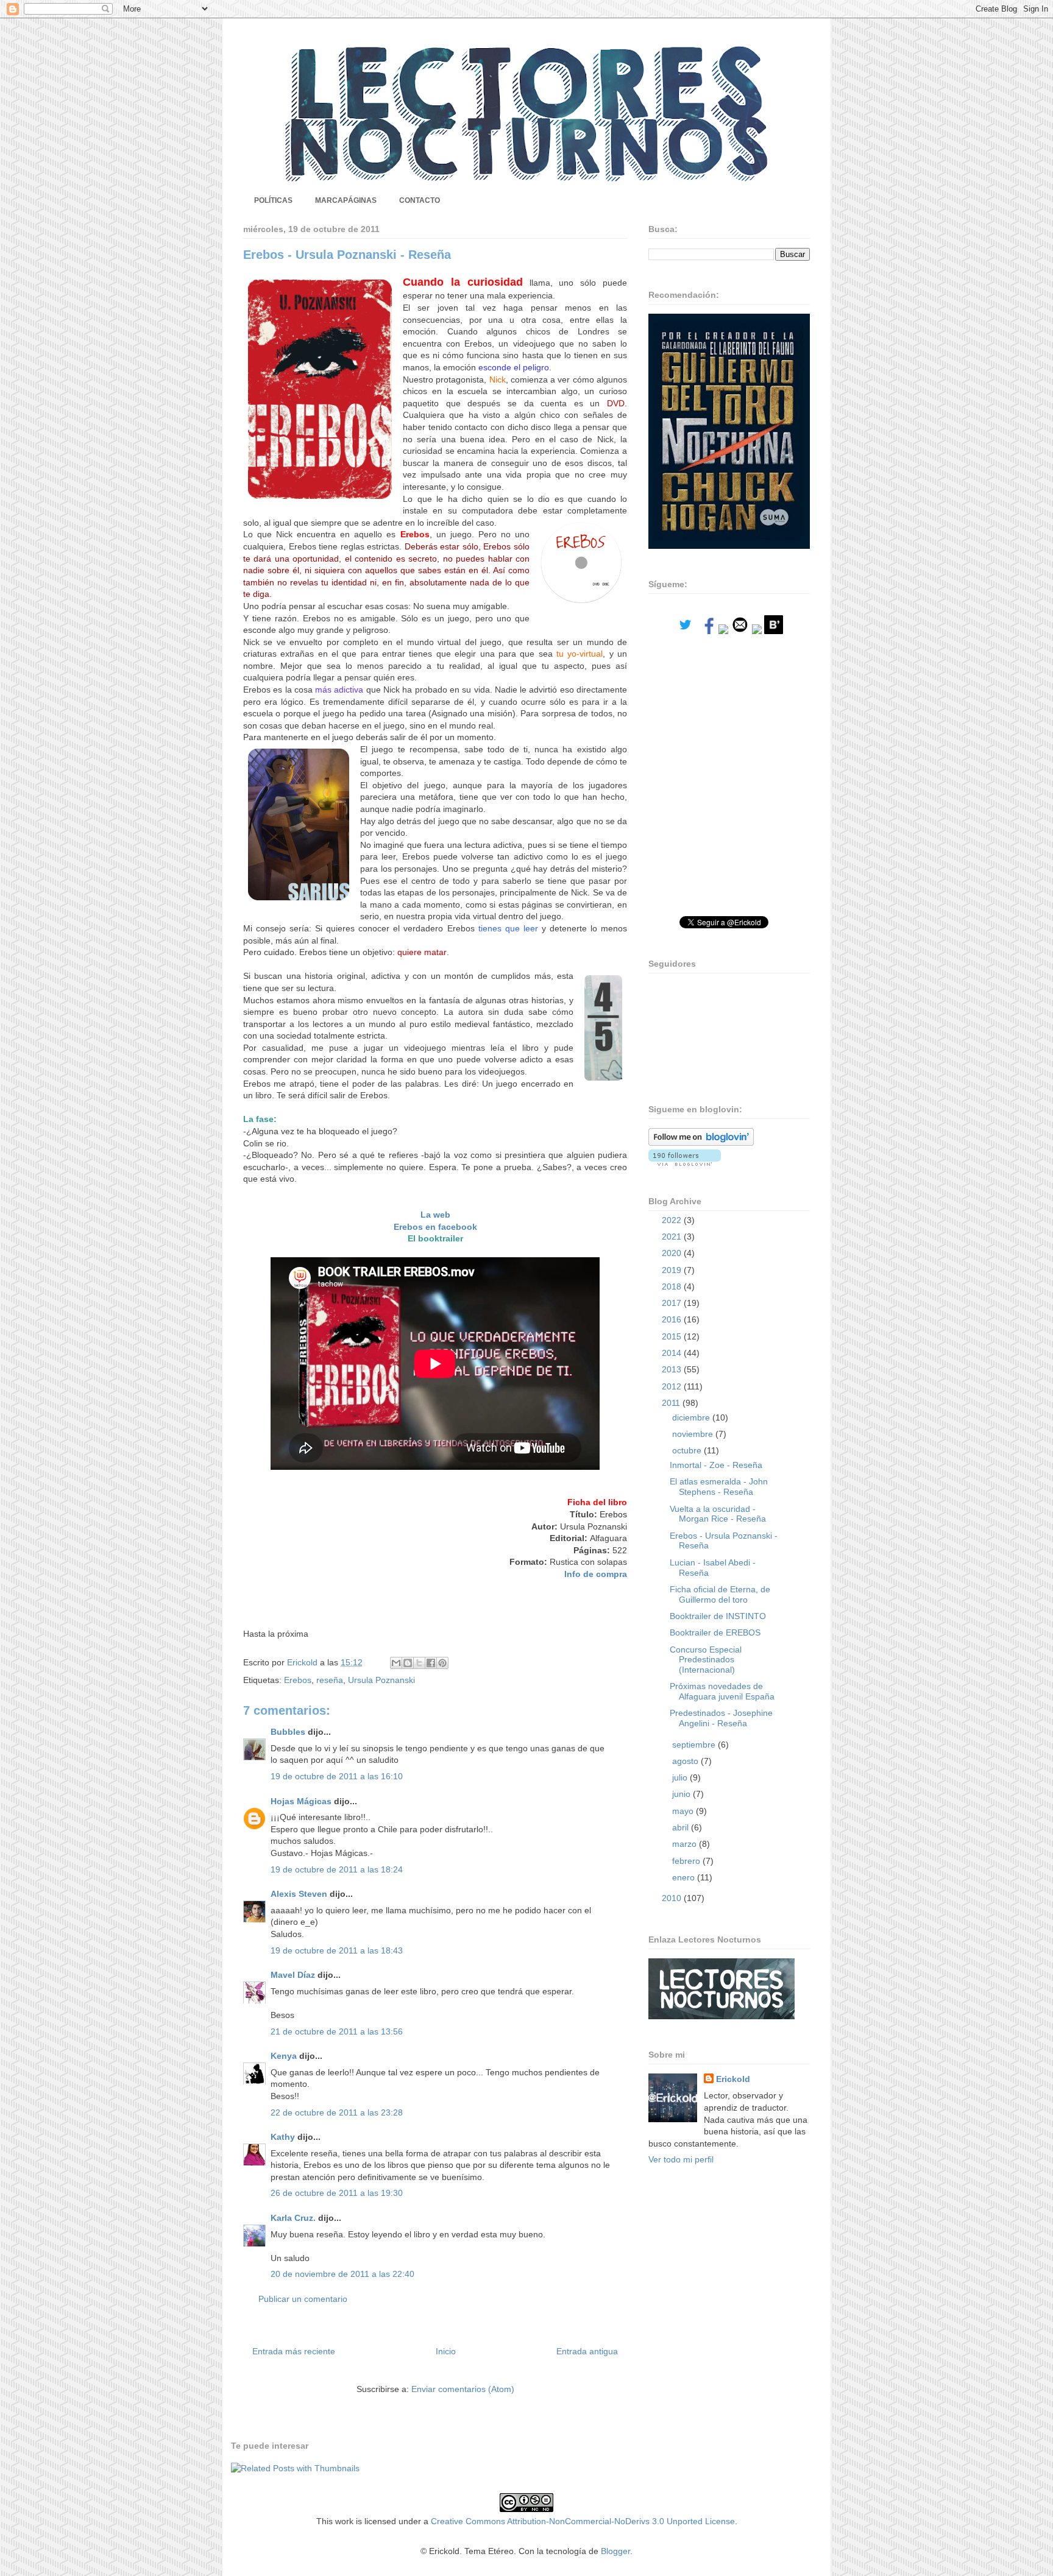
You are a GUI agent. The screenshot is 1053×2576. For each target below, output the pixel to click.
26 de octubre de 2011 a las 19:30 (337, 2193)
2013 (673, 1369)
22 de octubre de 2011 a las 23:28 (337, 2112)
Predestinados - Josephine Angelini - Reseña (721, 1718)
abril (682, 1827)
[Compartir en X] (419, 1663)
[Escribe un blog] (408, 1663)
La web (435, 1215)
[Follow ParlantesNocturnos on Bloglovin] (701, 1143)
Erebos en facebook (435, 1227)
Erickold (733, 2079)
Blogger (615, 2551)
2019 (673, 1270)
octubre (688, 1450)
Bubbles (288, 1732)
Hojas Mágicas (301, 1801)
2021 (673, 1237)
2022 (673, 1220)
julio (681, 1777)
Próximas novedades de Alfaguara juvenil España (722, 1691)
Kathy (283, 2137)
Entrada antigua (587, 2351)
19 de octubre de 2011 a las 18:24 (337, 1869)
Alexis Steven (299, 1894)
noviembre (694, 1434)
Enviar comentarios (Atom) (463, 2389)
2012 (673, 1386)
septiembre (695, 1745)
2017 (673, 1303)
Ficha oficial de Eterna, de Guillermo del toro (720, 1594)
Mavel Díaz (293, 1975)
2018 (673, 1286)
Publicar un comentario (303, 2299)
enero (685, 1877)
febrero (687, 1861)
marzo (686, 1844)
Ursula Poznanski (381, 1680)
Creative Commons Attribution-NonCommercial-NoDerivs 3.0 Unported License (583, 2521)
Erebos (298, 1680)
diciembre (692, 1417)
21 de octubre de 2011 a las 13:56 (337, 2031)
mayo (684, 1811)
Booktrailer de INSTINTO (718, 1616)
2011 (672, 1403)
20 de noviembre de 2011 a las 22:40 (342, 2274)
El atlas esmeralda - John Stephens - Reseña (719, 1487)
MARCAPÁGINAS (346, 200)
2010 (673, 1898)
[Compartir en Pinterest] (442, 1663)
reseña (330, 1680)
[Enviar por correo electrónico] (396, 1663)
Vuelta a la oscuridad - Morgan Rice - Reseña (718, 1514)
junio (682, 1794)
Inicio (446, 2351)
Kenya (284, 2056)
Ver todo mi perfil (681, 2159)
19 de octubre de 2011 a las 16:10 (337, 1776)
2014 (673, 1353)
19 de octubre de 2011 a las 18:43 (337, 1950)
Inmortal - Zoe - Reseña (716, 1465)
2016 (673, 1319)
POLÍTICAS (273, 200)
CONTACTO (420, 200)
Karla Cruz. (293, 2218)
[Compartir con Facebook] (431, 1663)
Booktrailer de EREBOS (715, 1632)
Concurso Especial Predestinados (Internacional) (706, 1660)
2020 (673, 1253)
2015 (673, 1336)
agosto (686, 1761)
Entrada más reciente (294, 2351)
